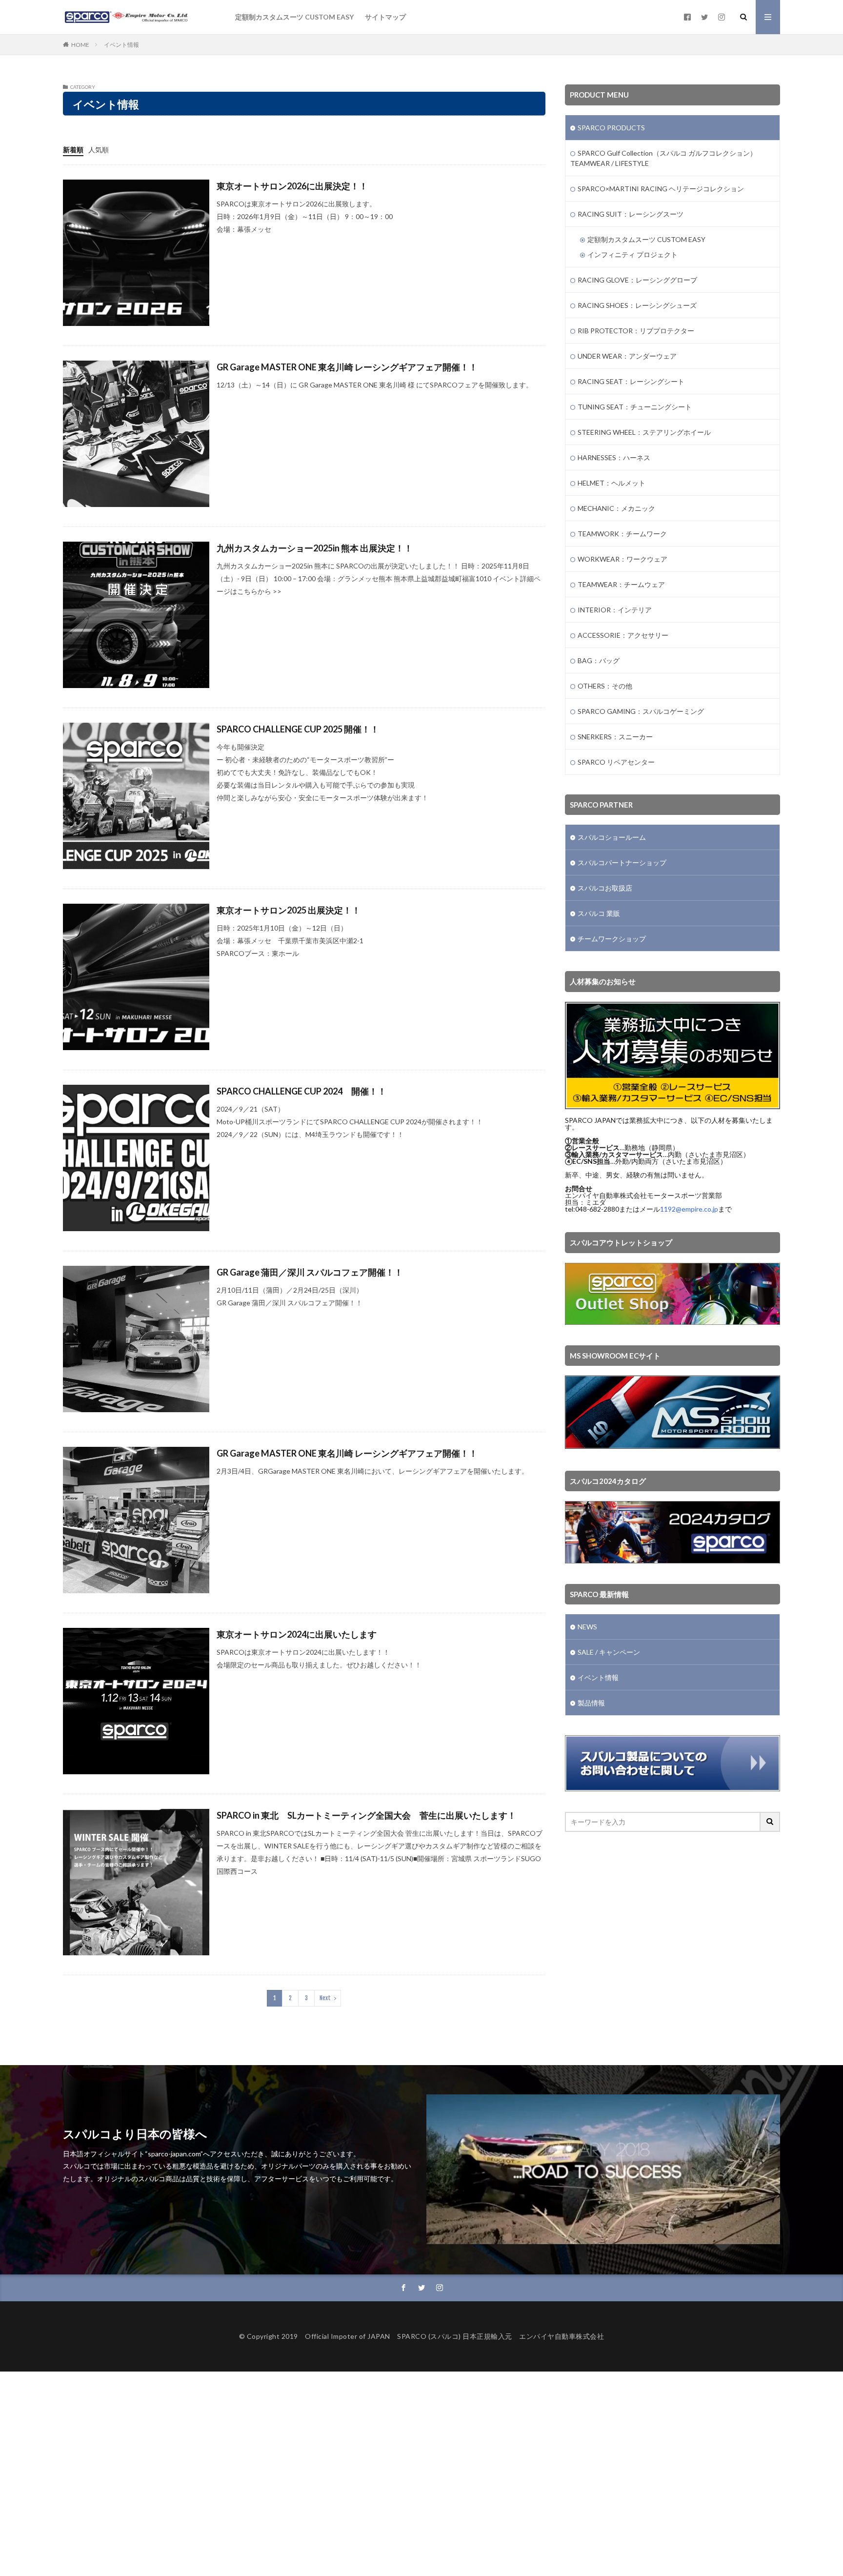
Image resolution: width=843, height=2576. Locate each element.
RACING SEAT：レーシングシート (631, 381)
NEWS (587, 1627)
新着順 (73, 150)
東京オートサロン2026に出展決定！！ (292, 186)
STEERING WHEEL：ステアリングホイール (644, 432)
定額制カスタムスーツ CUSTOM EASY (294, 17)
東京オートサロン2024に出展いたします (297, 1634)
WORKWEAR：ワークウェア (622, 559)
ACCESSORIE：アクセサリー (623, 635)
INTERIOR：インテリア (615, 610)
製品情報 (591, 1703)
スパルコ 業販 (599, 913)
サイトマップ (385, 17)
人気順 (99, 150)
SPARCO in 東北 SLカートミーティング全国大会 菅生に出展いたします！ (366, 1815)
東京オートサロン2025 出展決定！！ (289, 910)
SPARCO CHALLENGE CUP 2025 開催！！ (298, 729)
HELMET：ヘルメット (612, 483)
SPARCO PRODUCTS (611, 128)
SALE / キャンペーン (609, 1652)
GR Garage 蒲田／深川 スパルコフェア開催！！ (310, 1272)
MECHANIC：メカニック (616, 508)
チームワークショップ (612, 939)
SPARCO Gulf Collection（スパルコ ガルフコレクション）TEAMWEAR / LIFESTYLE (663, 158)
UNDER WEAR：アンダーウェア (627, 356)
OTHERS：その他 (605, 686)
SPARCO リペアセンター (616, 762)
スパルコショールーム (612, 837)
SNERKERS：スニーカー (615, 737)
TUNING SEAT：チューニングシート (635, 407)
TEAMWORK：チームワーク (622, 534)
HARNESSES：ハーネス (614, 457)
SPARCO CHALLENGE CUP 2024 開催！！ (301, 1091)
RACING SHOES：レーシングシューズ (637, 305)
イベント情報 (121, 45)
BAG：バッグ (599, 660)
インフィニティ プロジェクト (632, 254)
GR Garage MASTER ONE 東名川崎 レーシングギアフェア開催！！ (347, 367)
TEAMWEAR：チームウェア (621, 584)
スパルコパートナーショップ (622, 862)
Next (325, 1998)
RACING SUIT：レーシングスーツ (631, 214)
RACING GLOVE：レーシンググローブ (637, 280)
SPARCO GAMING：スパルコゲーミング (641, 711)
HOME (80, 45)
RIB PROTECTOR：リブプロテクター (636, 331)
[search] (770, 1822)
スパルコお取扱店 (605, 888)
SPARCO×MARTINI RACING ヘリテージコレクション (661, 189)
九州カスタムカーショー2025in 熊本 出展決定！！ (315, 548)
